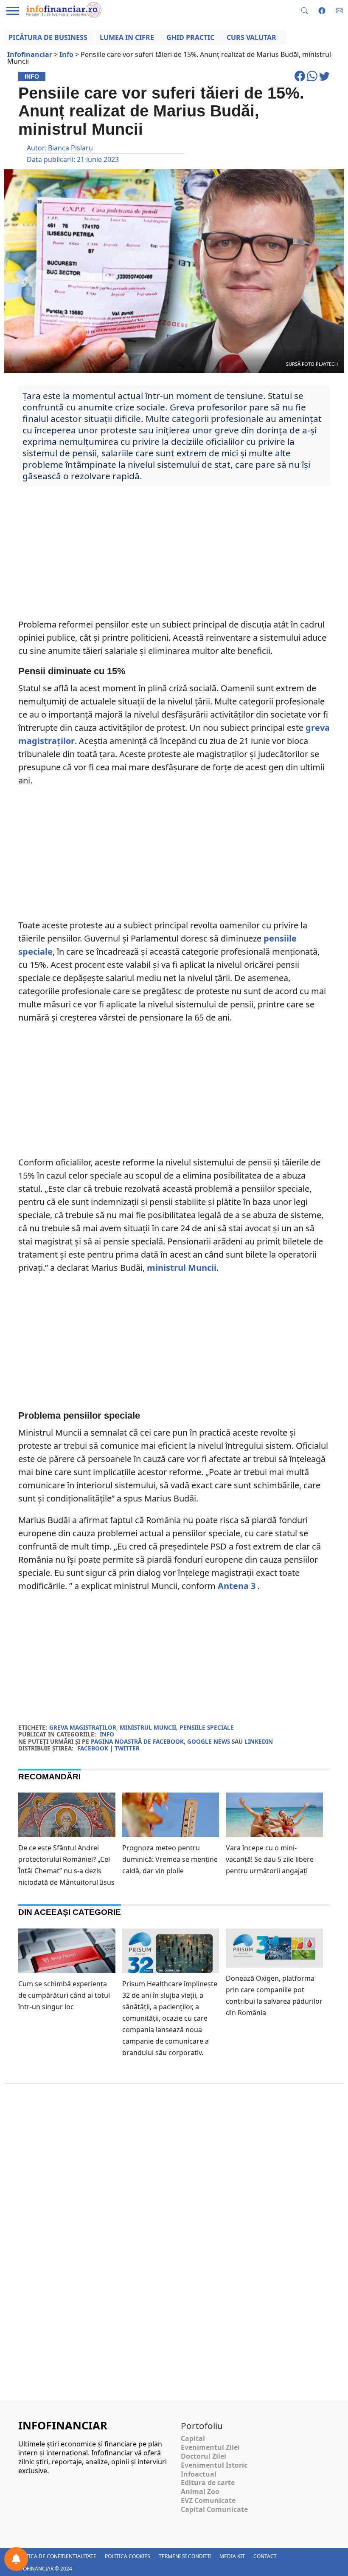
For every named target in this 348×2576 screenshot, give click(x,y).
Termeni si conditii (185, 2556)
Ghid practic (190, 37)
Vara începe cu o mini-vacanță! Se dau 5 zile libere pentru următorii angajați (270, 1859)
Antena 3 (237, 1586)
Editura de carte (208, 2483)
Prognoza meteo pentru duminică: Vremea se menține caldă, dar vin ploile (170, 1859)
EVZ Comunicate (208, 2500)
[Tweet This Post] (324, 80)
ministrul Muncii (182, 1268)
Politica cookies (128, 2556)
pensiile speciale (207, 1727)
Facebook (93, 1748)
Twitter (127, 1748)
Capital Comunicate (214, 2509)
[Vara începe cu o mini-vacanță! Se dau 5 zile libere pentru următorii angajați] (274, 1824)
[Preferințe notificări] (16, 2559)
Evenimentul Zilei (210, 2447)
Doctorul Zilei (203, 2456)
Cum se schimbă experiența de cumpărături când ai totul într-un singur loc (64, 1995)
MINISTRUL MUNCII (148, 1727)
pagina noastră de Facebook (137, 1741)
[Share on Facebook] (301, 80)
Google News (209, 1741)
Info (107, 1734)
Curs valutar (251, 37)
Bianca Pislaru (70, 148)
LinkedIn (259, 1741)
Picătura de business (48, 37)
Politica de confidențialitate (56, 2556)
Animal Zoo (200, 2491)
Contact (265, 2556)
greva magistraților (83, 1727)
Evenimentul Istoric (214, 2465)
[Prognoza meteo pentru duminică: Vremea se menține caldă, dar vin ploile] (171, 1821)
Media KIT (232, 2556)
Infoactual (199, 2474)
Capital (193, 2438)
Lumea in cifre (127, 37)
